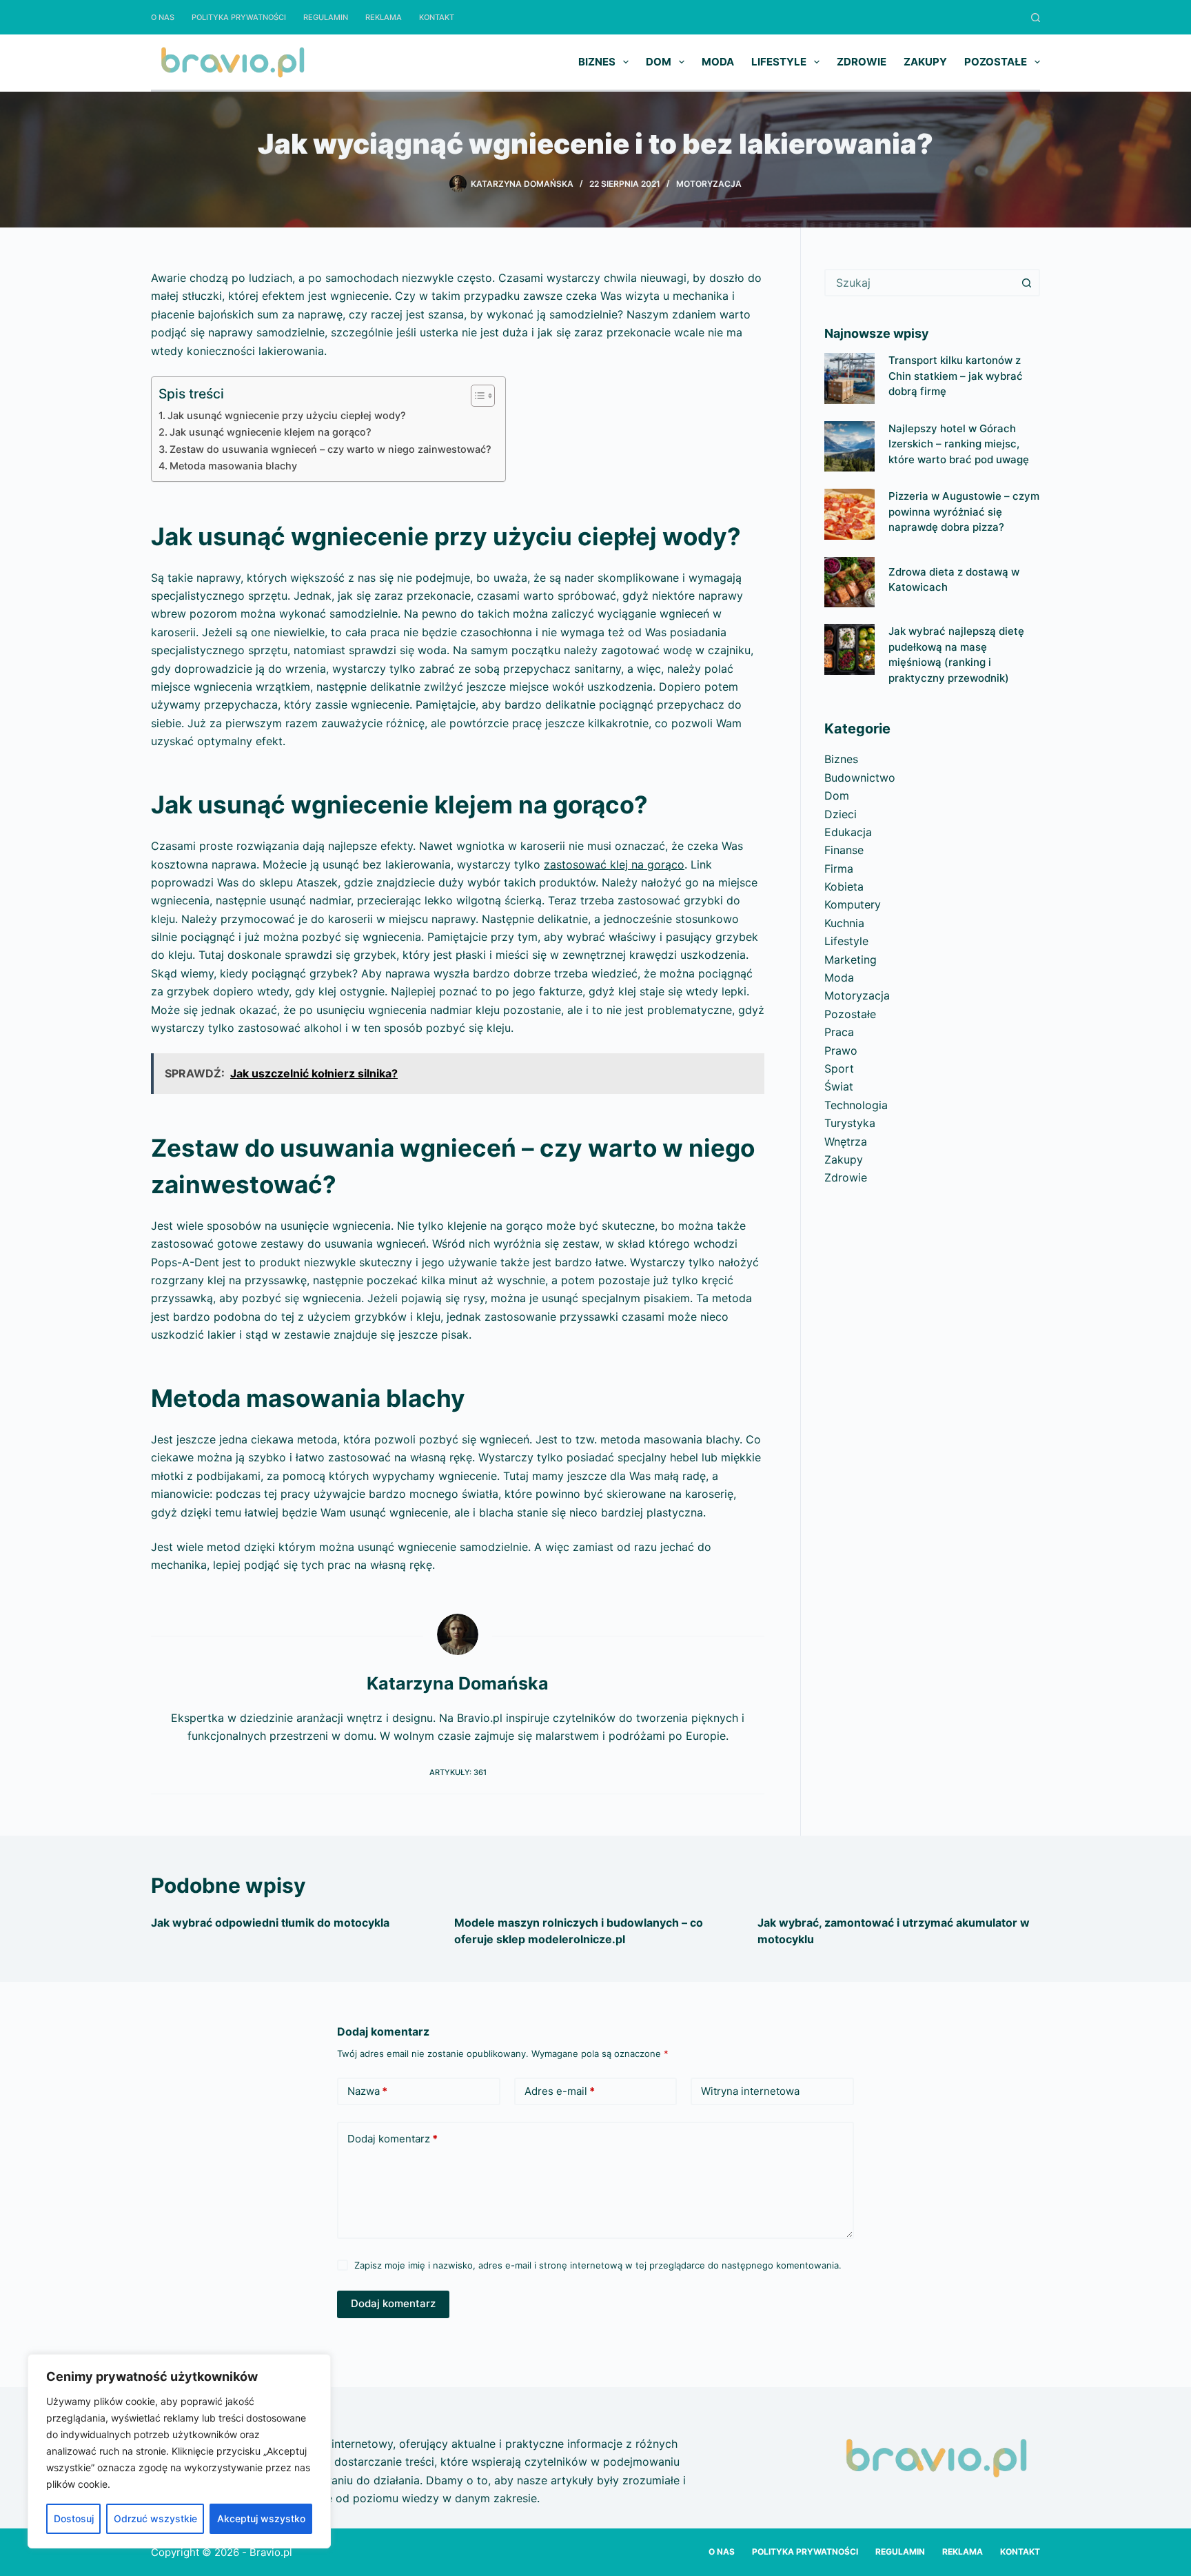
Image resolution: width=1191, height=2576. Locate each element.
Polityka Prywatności (239, 17)
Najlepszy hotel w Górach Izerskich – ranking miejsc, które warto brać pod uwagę (959, 444)
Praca (839, 1032)
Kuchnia (844, 923)
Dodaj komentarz (393, 2139)
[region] (179, 2451)
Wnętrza (846, 1142)
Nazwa (367, 2091)
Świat (839, 1086)
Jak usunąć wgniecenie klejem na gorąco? (271, 432)
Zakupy (925, 62)
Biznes (597, 62)
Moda (718, 62)
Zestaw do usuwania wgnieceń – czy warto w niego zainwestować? (330, 449)
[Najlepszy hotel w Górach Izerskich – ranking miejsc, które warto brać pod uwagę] (849, 446)
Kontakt (437, 17)
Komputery (853, 904)
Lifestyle (779, 62)
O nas (163, 17)
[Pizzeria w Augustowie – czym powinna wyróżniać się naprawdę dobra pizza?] (849, 514)
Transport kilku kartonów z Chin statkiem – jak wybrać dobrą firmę (956, 376)
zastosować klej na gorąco (614, 864)
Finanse (844, 850)
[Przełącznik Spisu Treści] (476, 396)
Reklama (384, 17)
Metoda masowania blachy (233, 466)
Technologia (856, 1105)
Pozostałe (996, 62)
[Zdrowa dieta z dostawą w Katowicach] (849, 582)
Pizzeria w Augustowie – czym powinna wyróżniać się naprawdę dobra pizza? (964, 511)
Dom (659, 62)
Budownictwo (860, 778)
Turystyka (850, 1123)
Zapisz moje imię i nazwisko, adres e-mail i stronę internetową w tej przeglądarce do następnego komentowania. (598, 2265)
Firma (839, 869)
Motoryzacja (709, 184)
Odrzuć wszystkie (155, 2518)
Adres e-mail (560, 2091)
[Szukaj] (1036, 18)
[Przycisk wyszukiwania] (1026, 283)
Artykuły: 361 (458, 1772)
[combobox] (920, 283)
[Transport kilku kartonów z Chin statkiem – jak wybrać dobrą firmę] (849, 378)
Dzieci (841, 814)
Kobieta (844, 886)
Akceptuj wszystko (261, 2518)
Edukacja (848, 832)
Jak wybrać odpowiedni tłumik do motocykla (270, 1923)
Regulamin (326, 17)
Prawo (841, 1051)
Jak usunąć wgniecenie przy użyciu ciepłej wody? (287, 415)
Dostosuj (74, 2518)
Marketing (851, 960)
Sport (839, 1068)
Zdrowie (862, 62)
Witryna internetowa (750, 2091)
